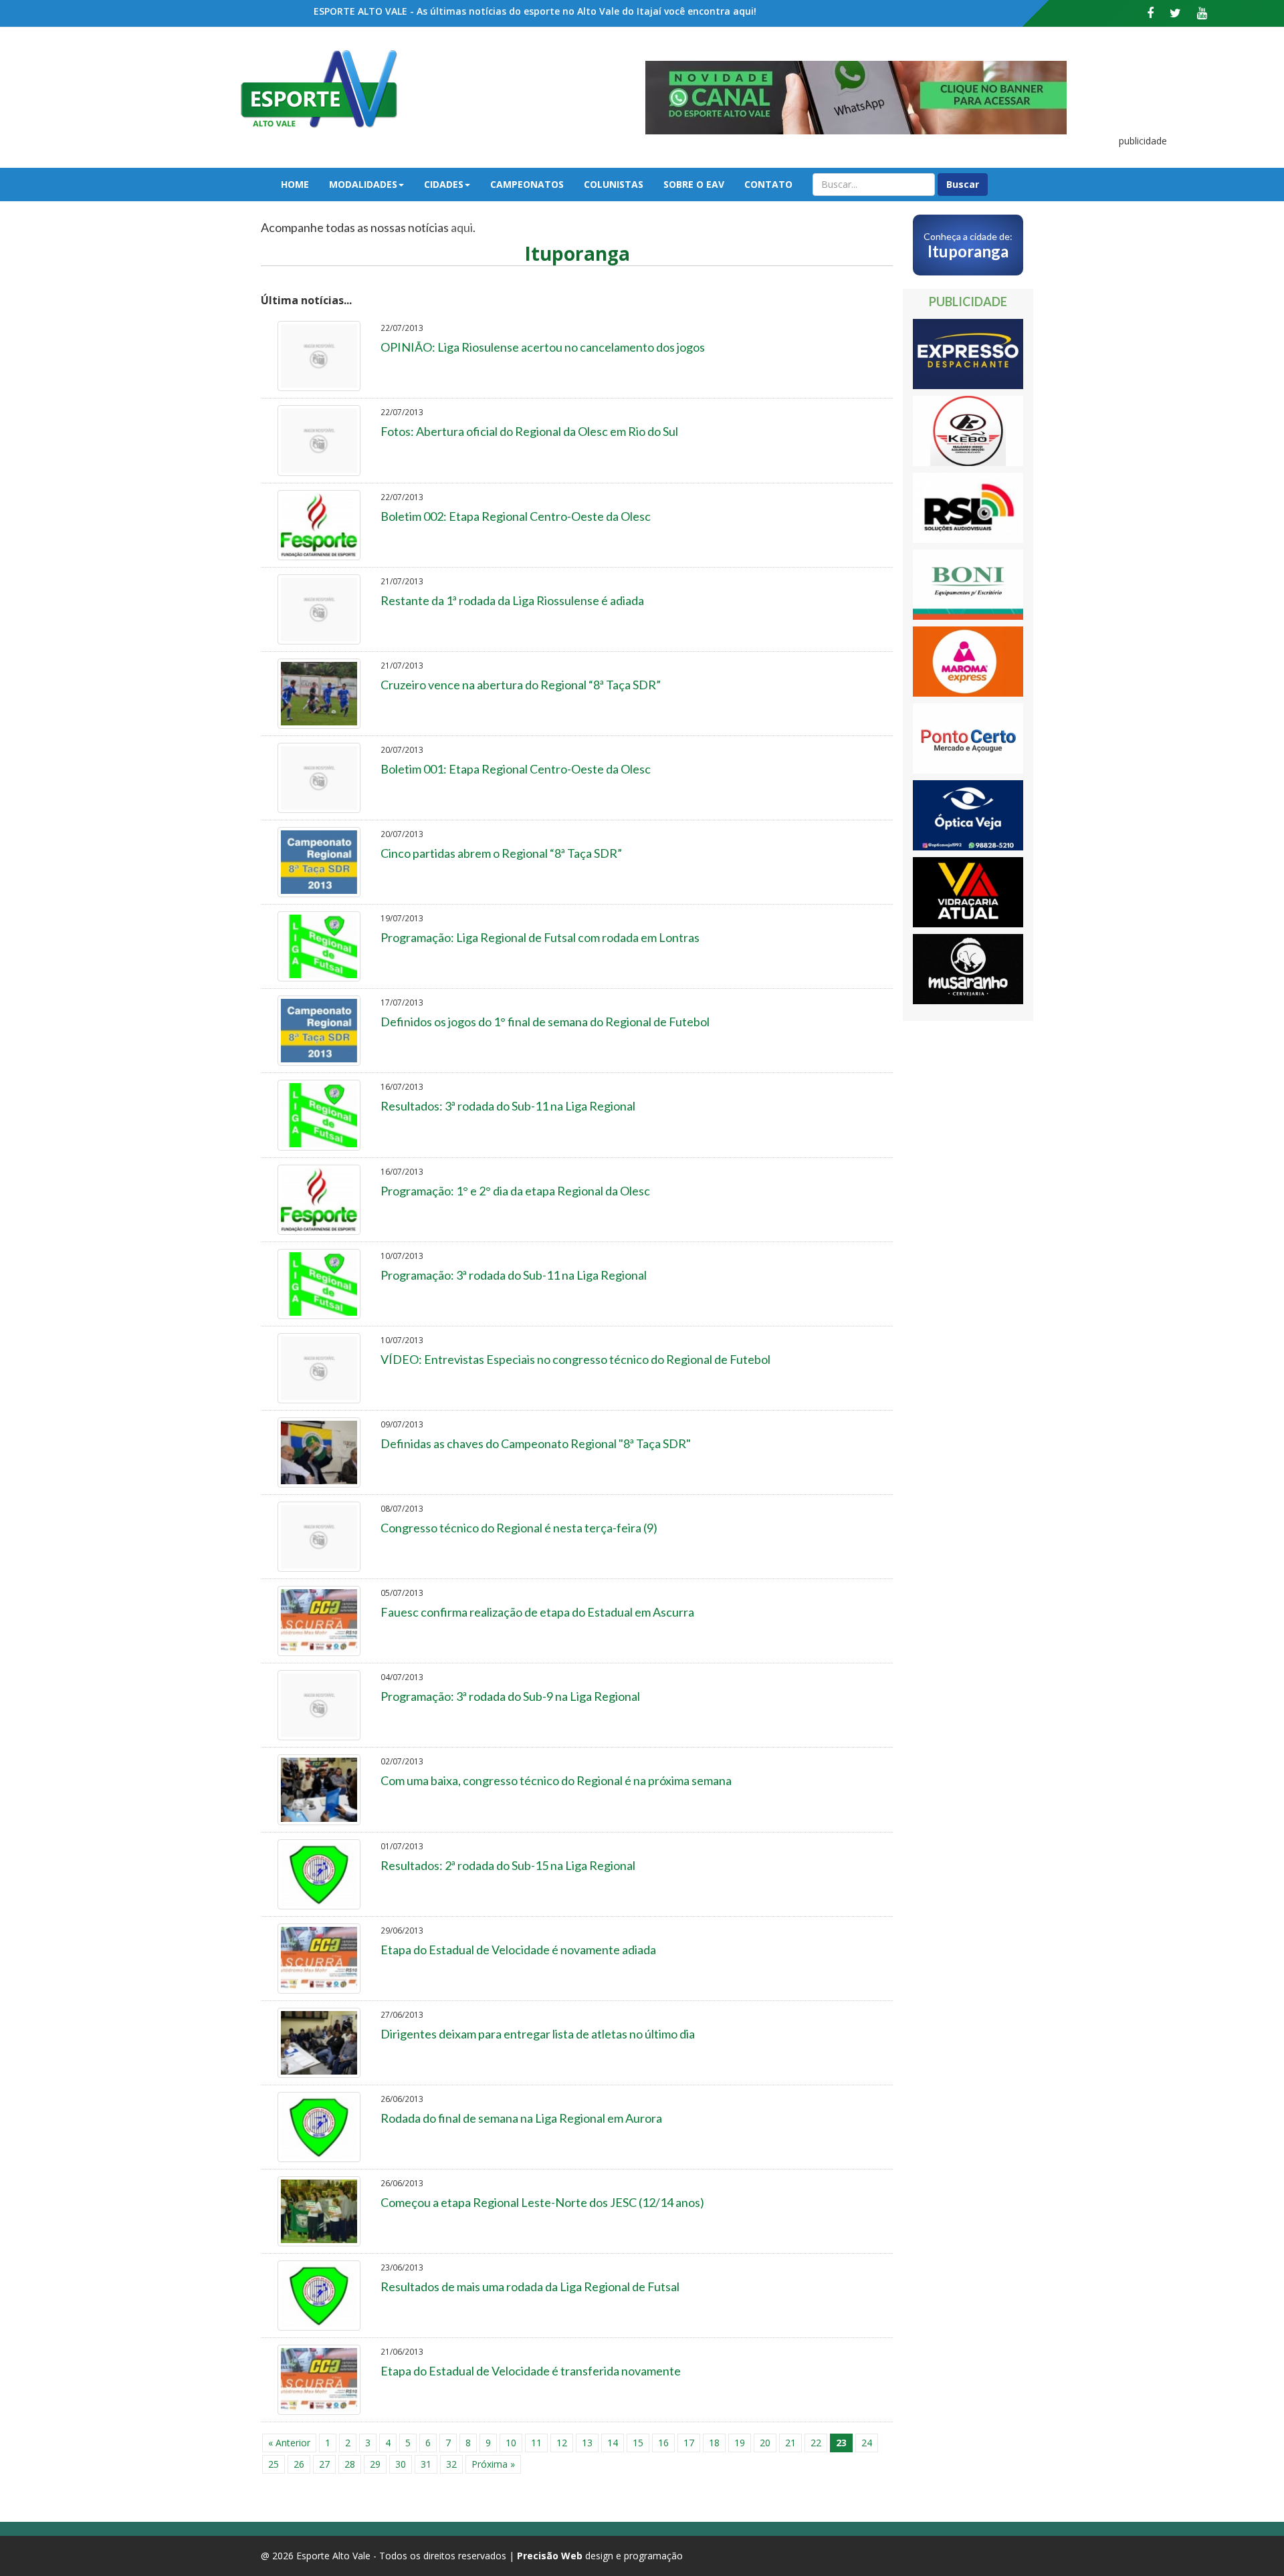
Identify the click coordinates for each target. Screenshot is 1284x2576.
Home (295, 184)
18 (714, 2443)
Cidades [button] (444, 184)
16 (663, 2443)
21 (790, 2443)
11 (536, 2443)
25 (274, 2464)
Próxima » (493, 2464)
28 (350, 2464)
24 (867, 2443)
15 (638, 2443)
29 (375, 2464)
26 (299, 2464)
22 (816, 2443)
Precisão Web (550, 2556)
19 (740, 2443)
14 (613, 2443)
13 (587, 2443)
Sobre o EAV (694, 184)
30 (401, 2464)
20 (765, 2443)
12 (562, 2443)
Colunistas (614, 184)
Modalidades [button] (363, 184)
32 (451, 2464)
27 (324, 2464)
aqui (462, 227)
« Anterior (289, 2443)
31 (426, 2464)
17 (689, 2443)
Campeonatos (527, 184)
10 (511, 2443)
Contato (768, 184)
